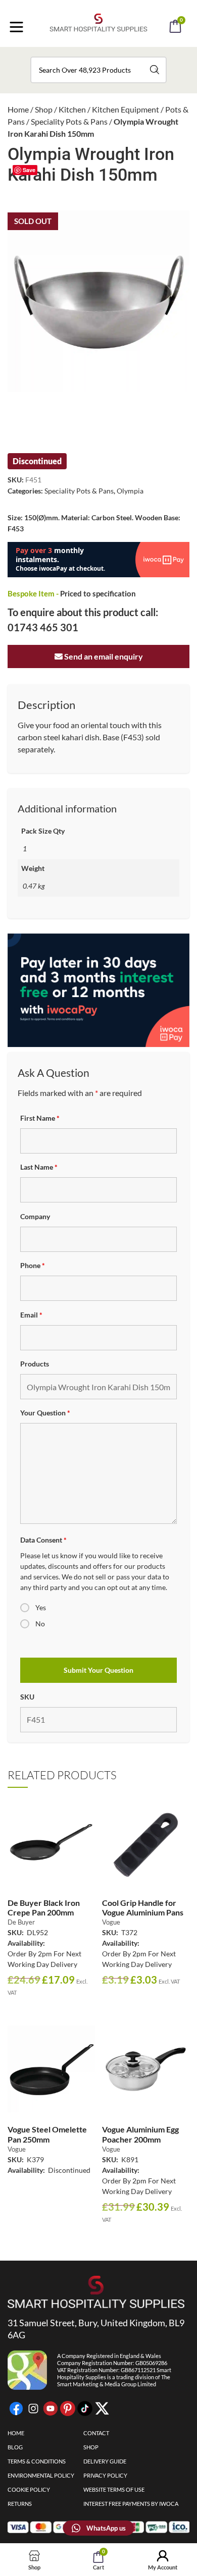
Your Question (45, 1413)
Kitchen (72, 109)
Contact (96, 2433)
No (40, 1624)
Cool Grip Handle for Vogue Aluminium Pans (143, 1907)
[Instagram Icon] (33, 2408)
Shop (44, 109)
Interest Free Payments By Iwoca (131, 2504)
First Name (40, 1118)
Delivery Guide (105, 2461)
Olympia (130, 491)
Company (35, 1216)
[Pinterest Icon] (68, 2408)
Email (31, 1315)
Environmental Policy (41, 2475)
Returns (20, 2504)
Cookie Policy (29, 2489)
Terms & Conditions (37, 2461)
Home (18, 109)
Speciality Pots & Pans (69, 121)
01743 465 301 (43, 627)
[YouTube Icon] (51, 2408)
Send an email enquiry (103, 656)
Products (35, 1364)
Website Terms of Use (114, 2489)
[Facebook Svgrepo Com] (16, 2408)
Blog (15, 2447)
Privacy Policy (105, 2475)
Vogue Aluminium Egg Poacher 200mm (140, 2134)
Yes (41, 1607)
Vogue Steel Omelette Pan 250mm (47, 2134)
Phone (33, 1265)
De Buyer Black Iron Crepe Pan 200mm (44, 1907)
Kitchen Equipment (126, 109)
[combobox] (98, 70)
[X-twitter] (102, 2408)
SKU (27, 1697)
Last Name (39, 1167)
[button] (112, 54)
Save (29, 170)
